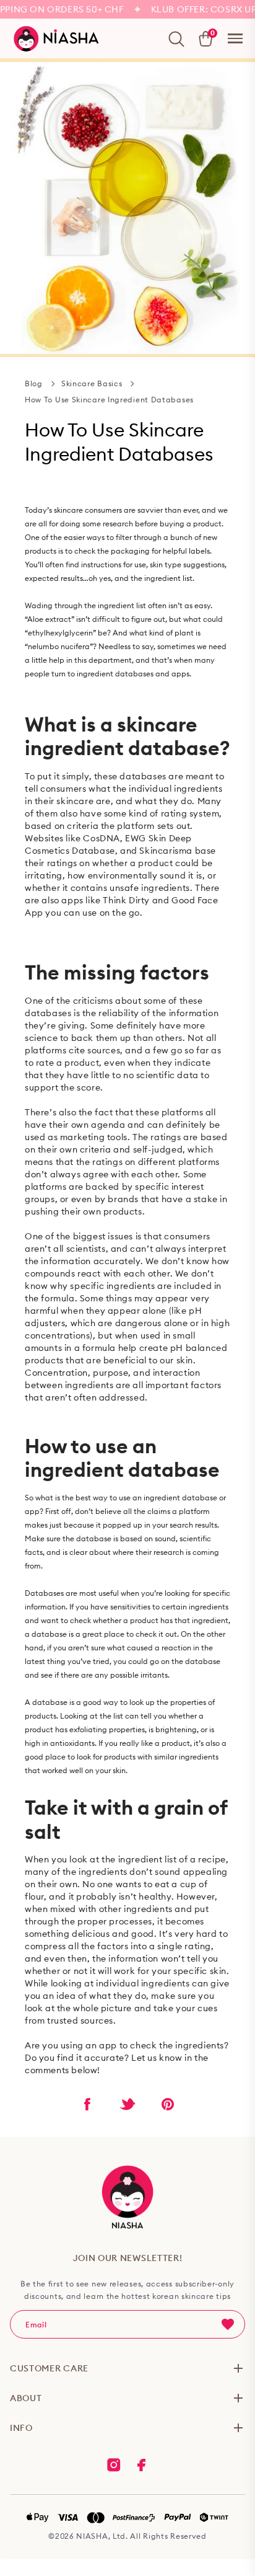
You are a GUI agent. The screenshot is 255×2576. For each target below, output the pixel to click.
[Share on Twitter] (127, 2104)
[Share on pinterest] (168, 2104)
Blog (34, 383)
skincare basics (92, 383)
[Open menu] (235, 38)
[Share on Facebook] (87, 2104)
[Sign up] (228, 2324)
